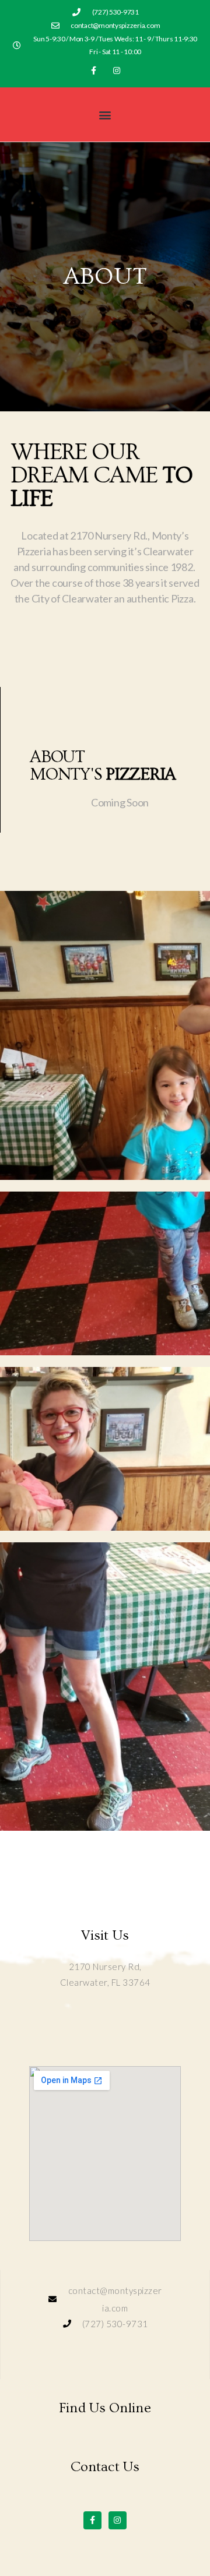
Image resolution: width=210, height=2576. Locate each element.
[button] (105, 114)
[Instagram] (116, 70)
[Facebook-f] (94, 70)
